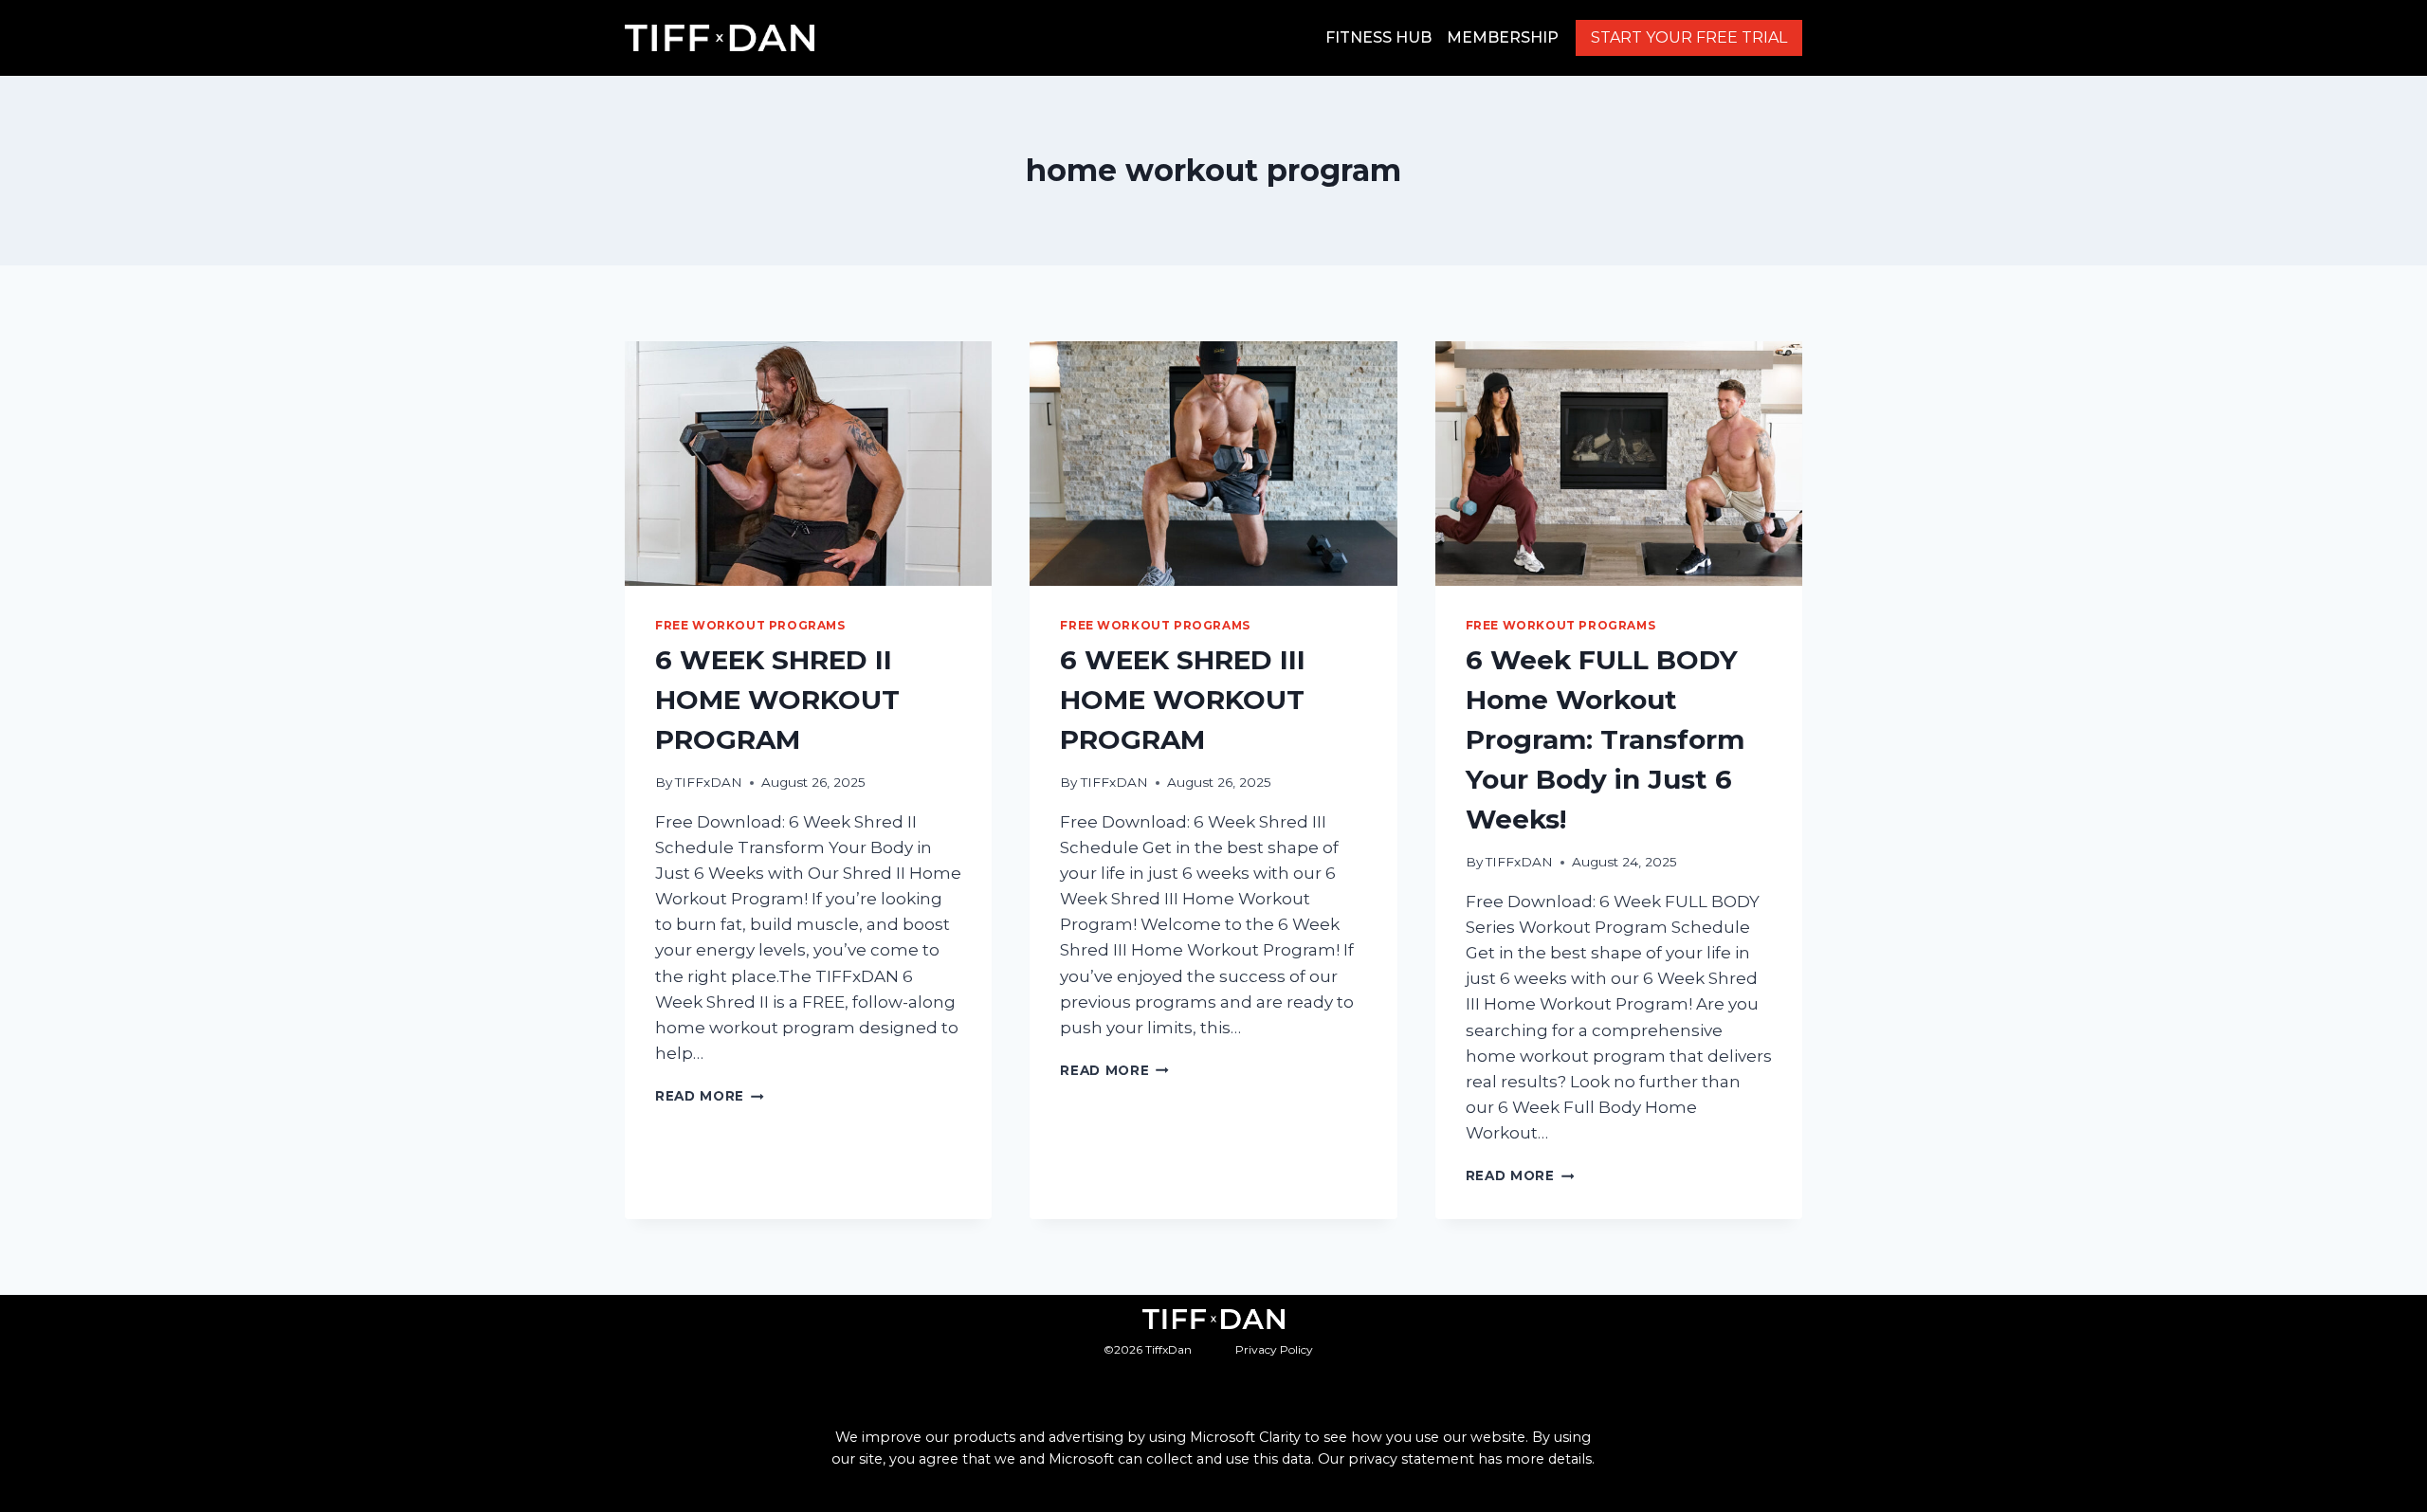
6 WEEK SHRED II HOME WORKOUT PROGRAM (777, 700)
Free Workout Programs (750, 625)
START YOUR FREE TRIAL (1689, 37)
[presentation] (808, 464)
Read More (710, 1096)
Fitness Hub (1378, 37)
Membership (1503, 37)
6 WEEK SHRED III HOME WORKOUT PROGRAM (1183, 700)
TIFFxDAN (709, 782)
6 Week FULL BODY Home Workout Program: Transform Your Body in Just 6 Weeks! (1605, 739)
